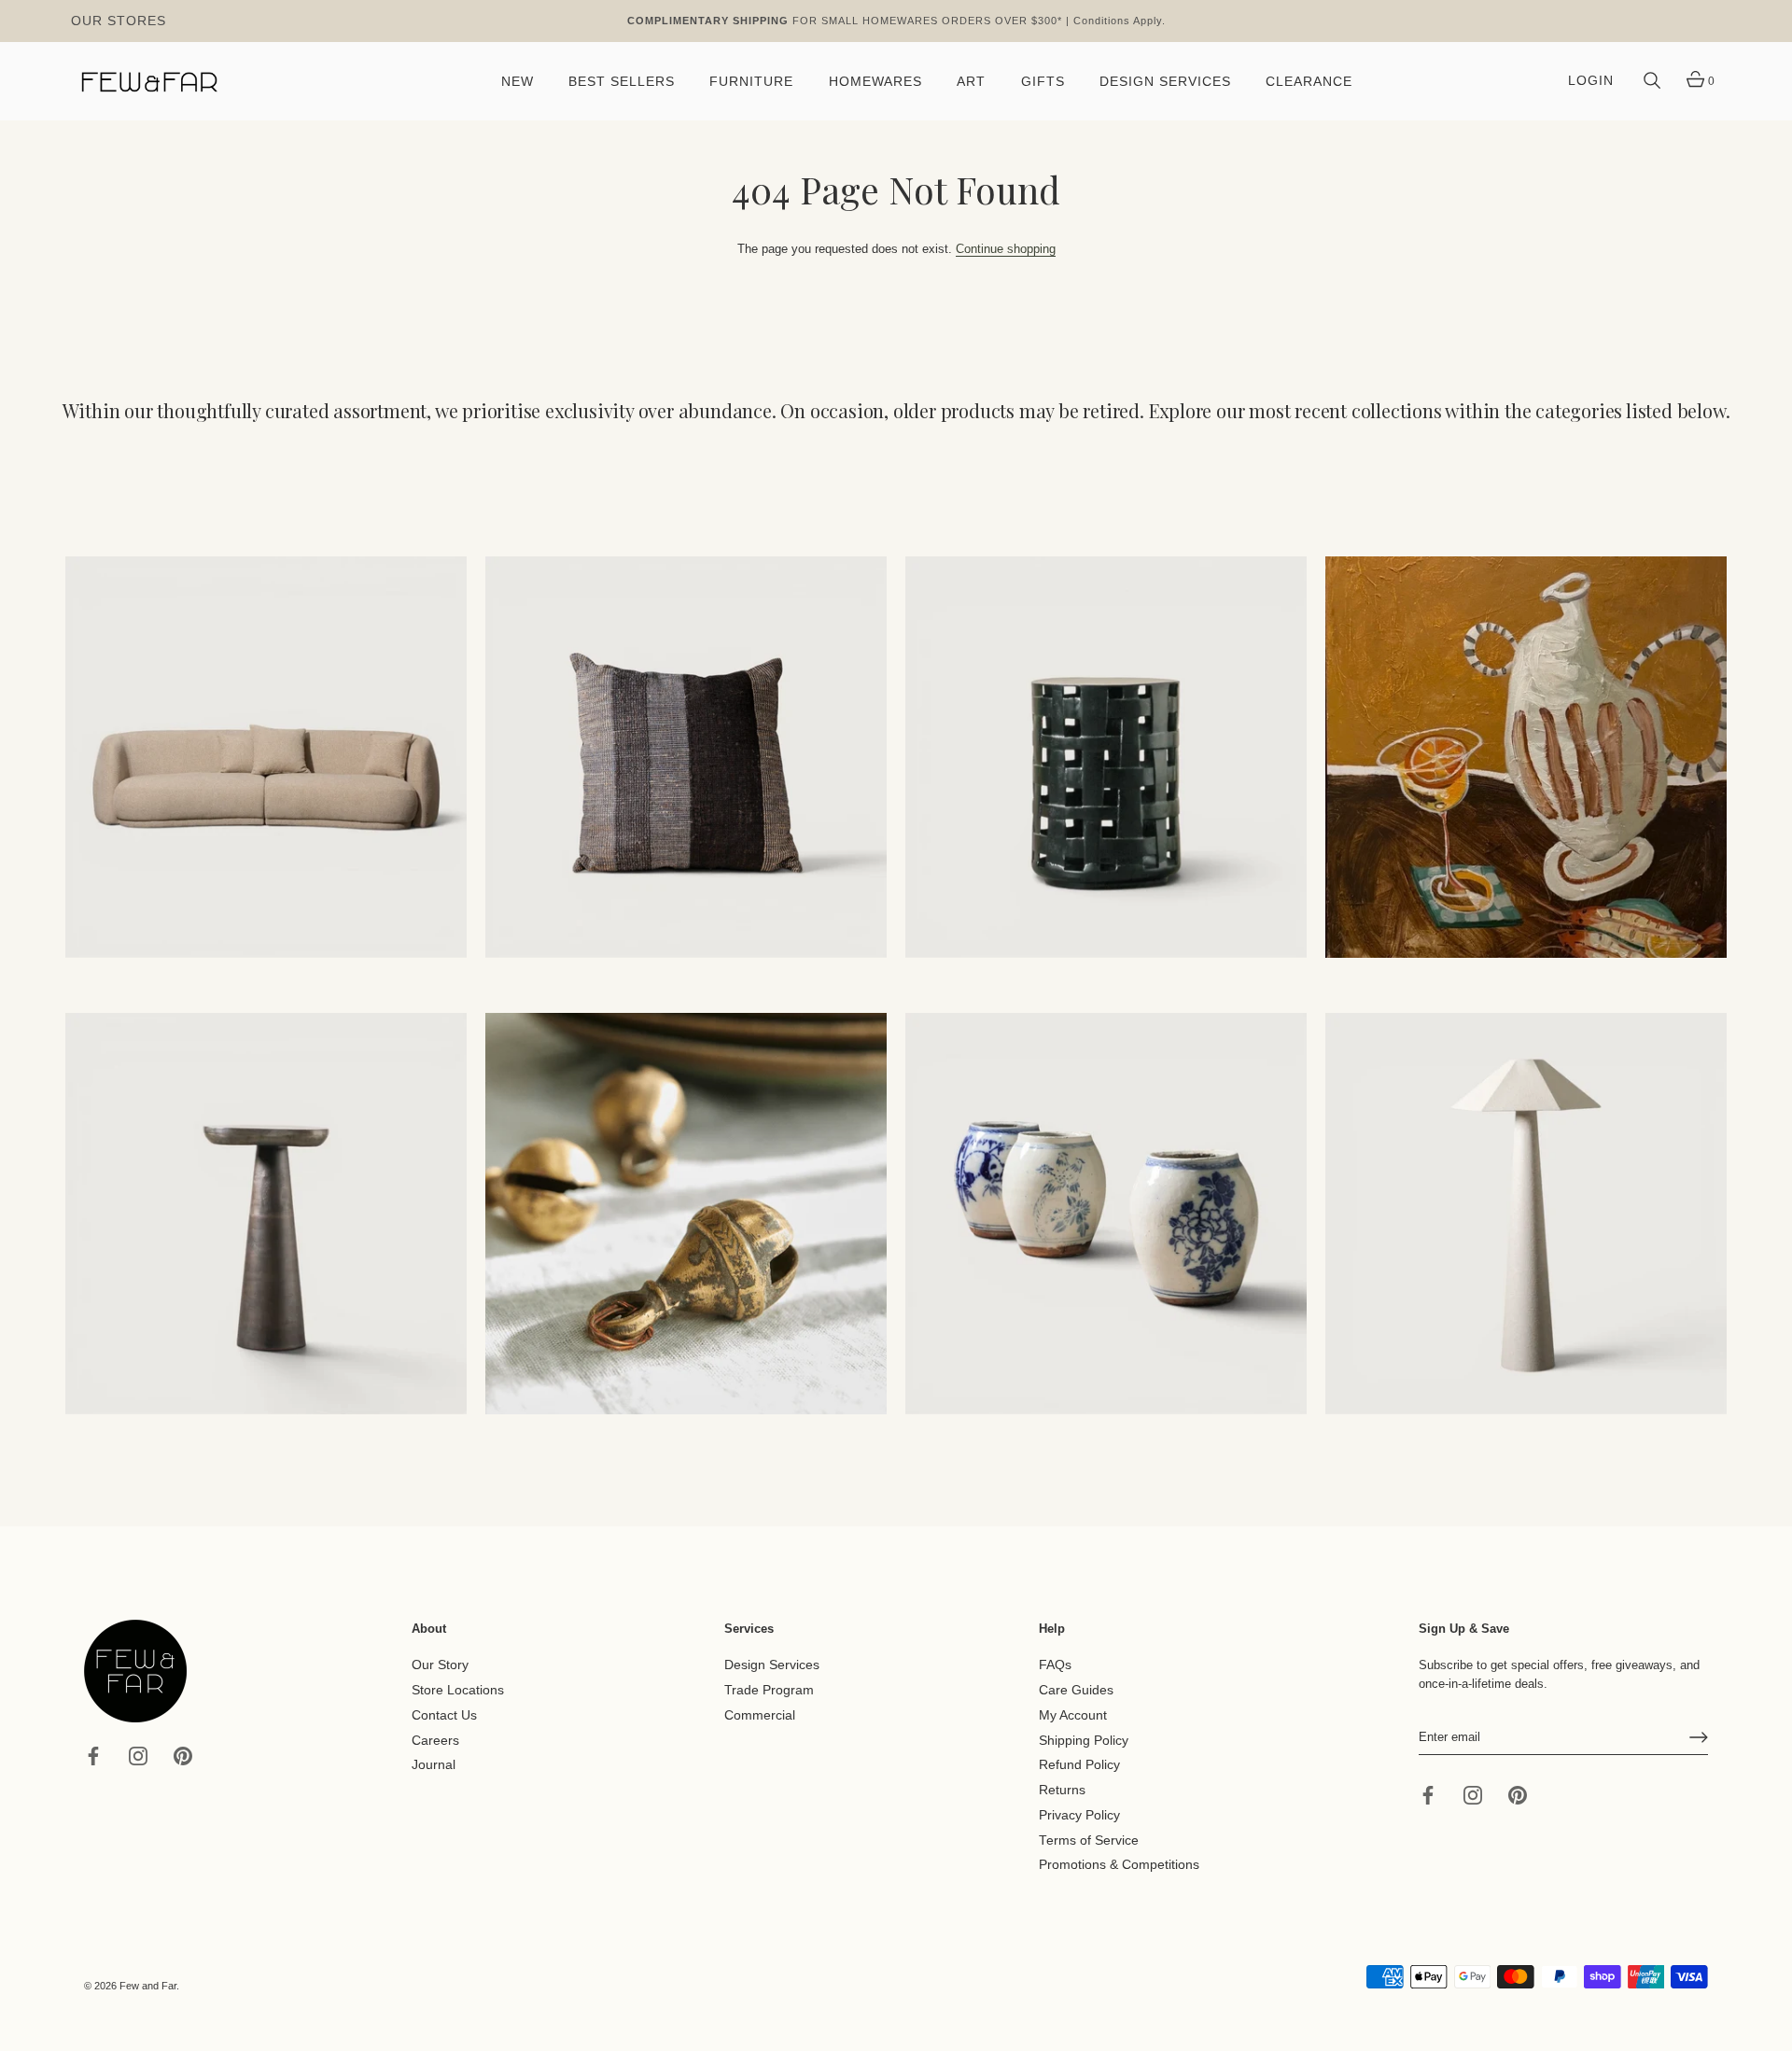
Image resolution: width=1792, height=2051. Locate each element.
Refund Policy (1079, 1765)
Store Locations (458, 1690)
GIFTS (1043, 82)
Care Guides (1076, 1690)
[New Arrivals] (686, 757)
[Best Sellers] (266, 757)
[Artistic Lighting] (1526, 1214)
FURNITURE (751, 82)
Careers (435, 1740)
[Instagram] (138, 1755)
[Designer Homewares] (1526, 757)
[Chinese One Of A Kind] (1106, 1214)
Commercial (760, 1715)
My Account (1073, 1715)
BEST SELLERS (622, 82)
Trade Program (769, 1690)
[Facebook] (93, 1755)
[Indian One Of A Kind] (686, 1214)
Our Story (440, 1665)
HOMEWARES (875, 82)
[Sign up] (1699, 1737)
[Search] (1652, 81)
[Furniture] (1106, 757)
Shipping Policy (1084, 1740)
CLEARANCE (1309, 82)
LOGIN (1591, 81)
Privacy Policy (1079, 1815)
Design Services (772, 1665)
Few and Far (148, 1986)
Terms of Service (1089, 1840)
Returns (1062, 1790)
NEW (518, 82)
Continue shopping (1006, 249)
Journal (434, 1765)
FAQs (1055, 1665)
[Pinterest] (183, 1755)
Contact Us (444, 1715)
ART (971, 82)
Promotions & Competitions (1119, 1865)
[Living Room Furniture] (266, 1214)
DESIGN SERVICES (1165, 82)
